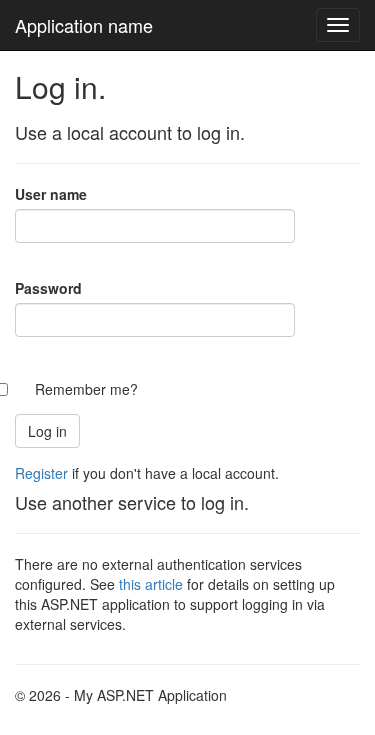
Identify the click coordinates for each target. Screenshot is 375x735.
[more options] (338, 25)
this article (151, 584)
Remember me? (86, 389)
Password (48, 288)
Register (41, 473)
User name (51, 194)
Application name (84, 25)
